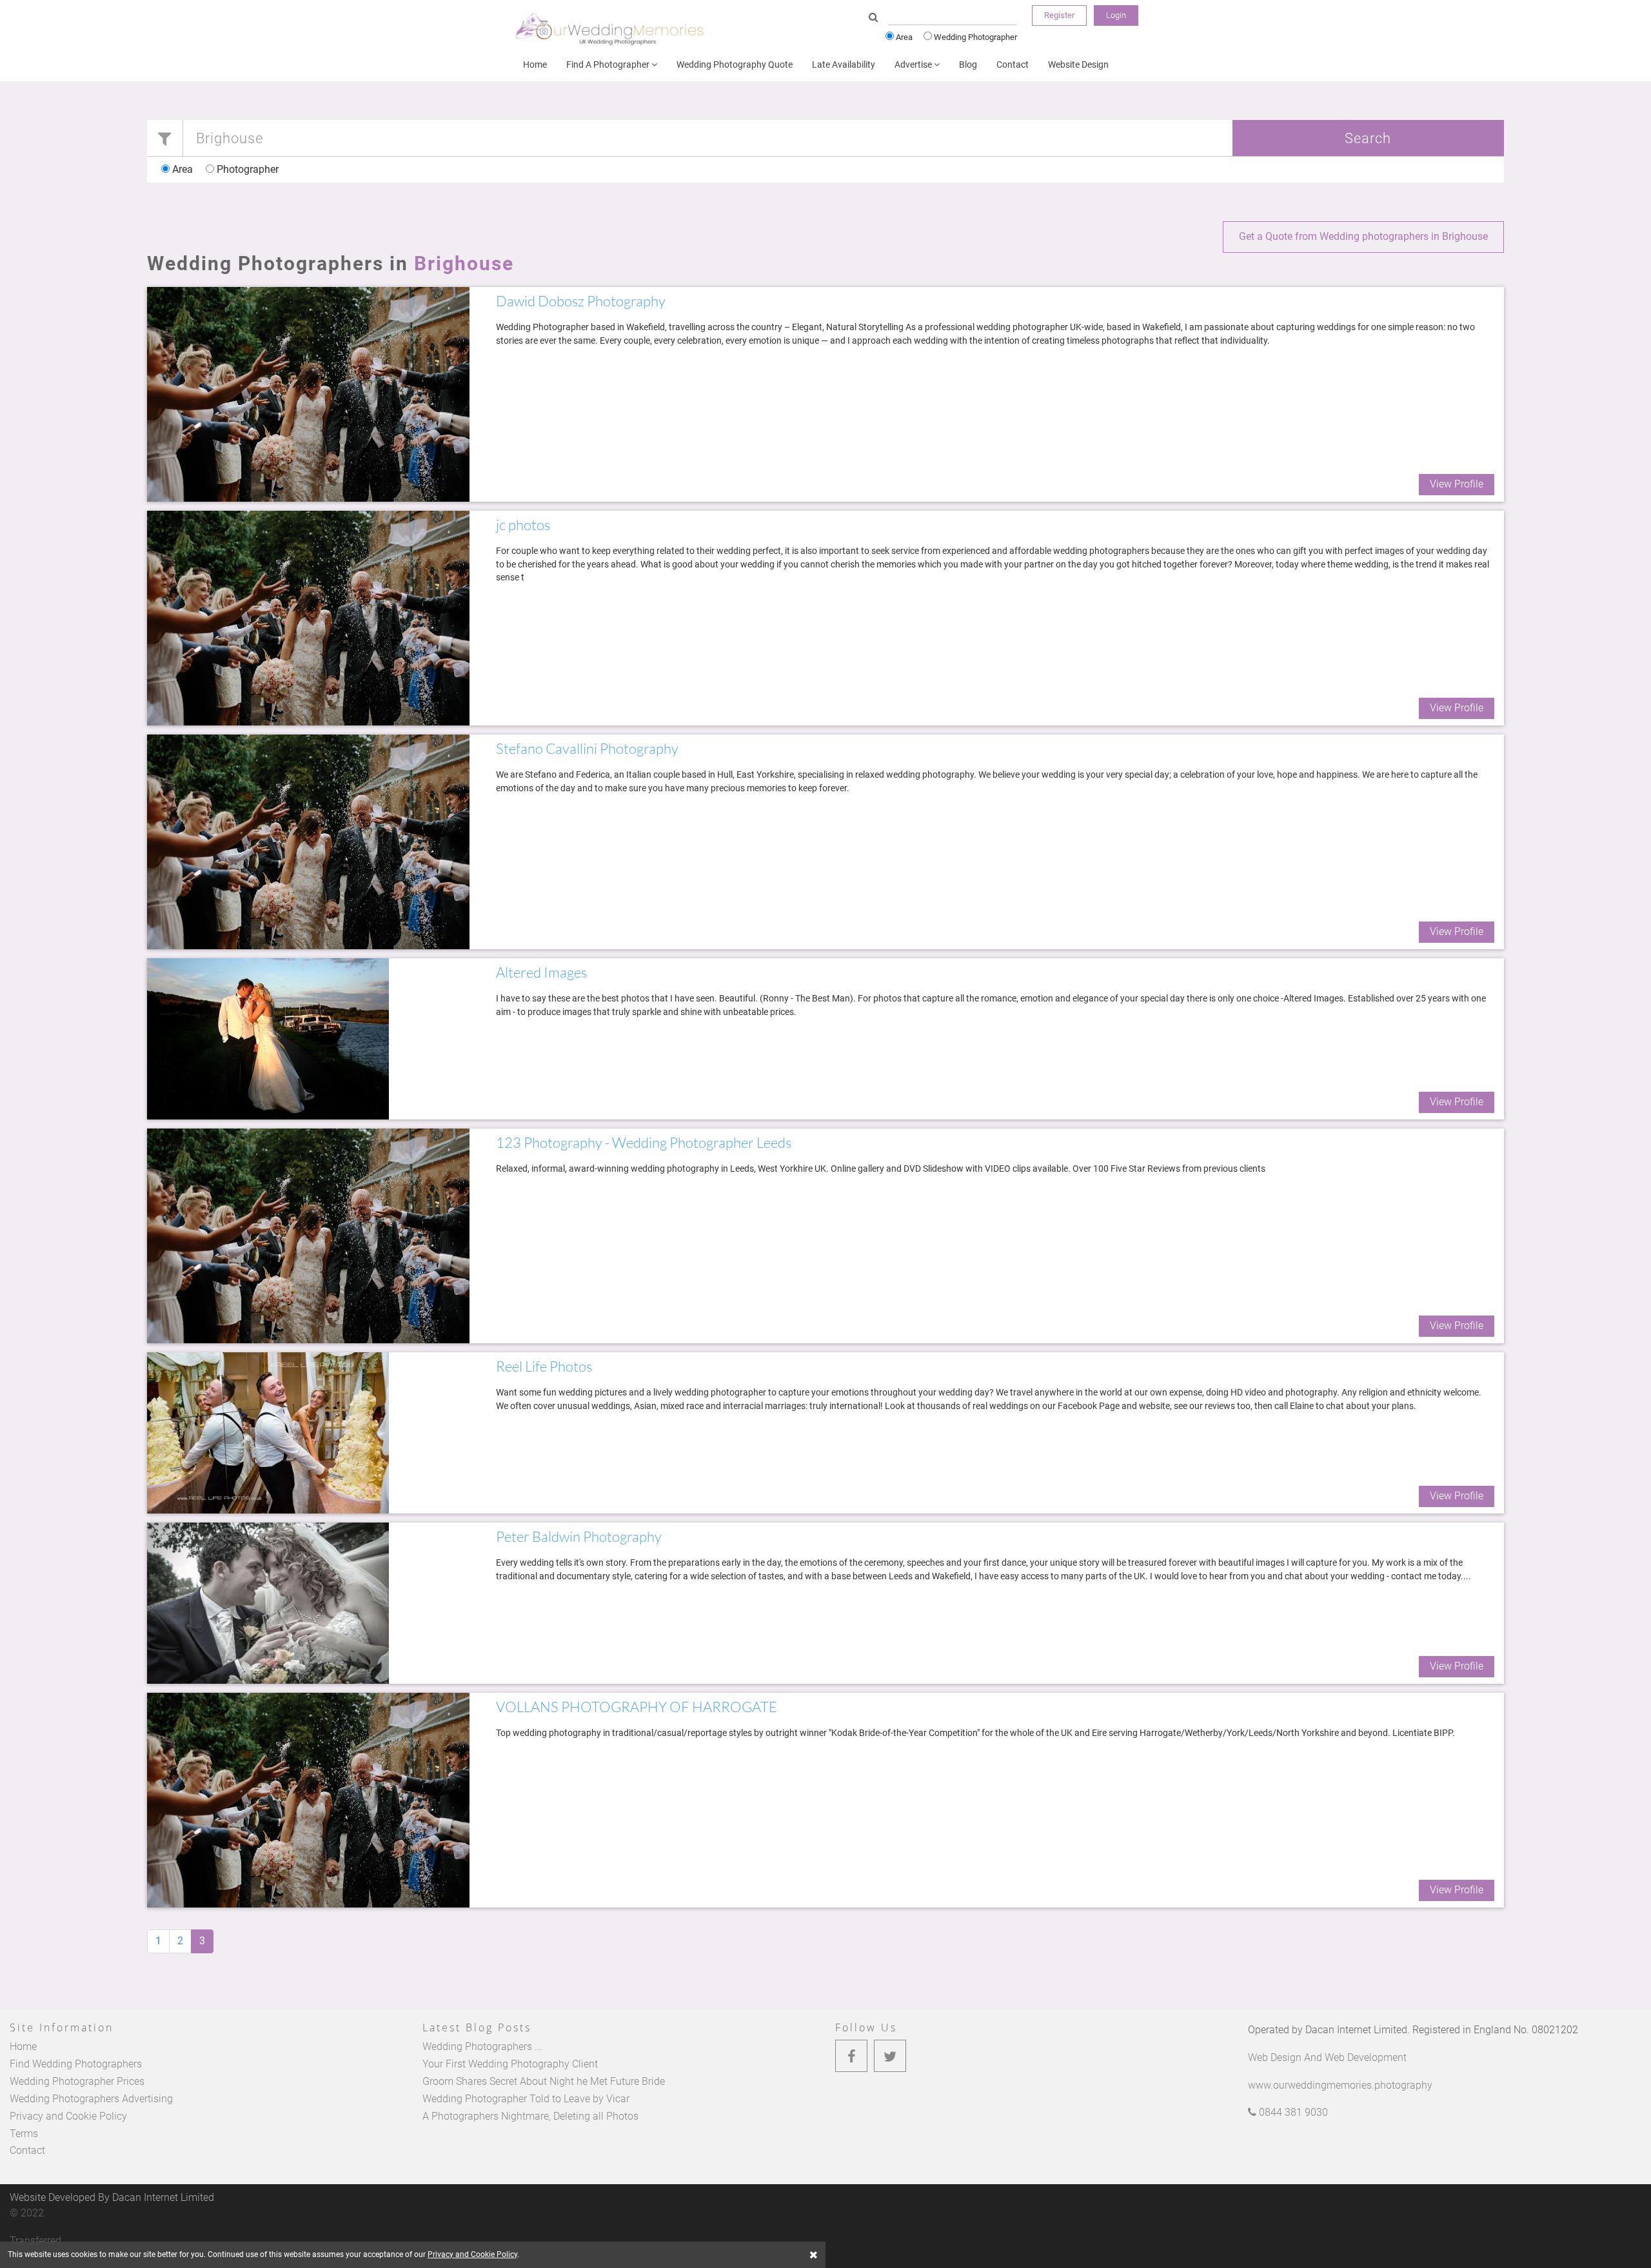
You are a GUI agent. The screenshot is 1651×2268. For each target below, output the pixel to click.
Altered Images (541, 972)
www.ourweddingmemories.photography (1340, 2085)
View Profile (1457, 484)
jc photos (523, 525)
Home (535, 64)
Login (1116, 15)
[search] (874, 18)
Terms (24, 2134)
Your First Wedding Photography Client (510, 2064)
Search (1368, 138)
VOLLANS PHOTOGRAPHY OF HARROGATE (637, 1707)
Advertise (914, 64)
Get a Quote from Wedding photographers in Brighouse (1363, 236)
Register (1059, 15)
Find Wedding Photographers (76, 2064)
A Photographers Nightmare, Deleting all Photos (530, 2116)
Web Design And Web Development (1327, 2057)
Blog (968, 64)
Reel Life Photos (544, 1366)
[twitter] (890, 2056)
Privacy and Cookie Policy (68, 2116)
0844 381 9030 (1292, 2112)
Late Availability (844, 64)
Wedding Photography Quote (735, 64)
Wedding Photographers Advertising (91, 2099)
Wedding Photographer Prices (77, 2081)
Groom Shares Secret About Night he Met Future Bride (544, 2081)
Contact (1013, 64)
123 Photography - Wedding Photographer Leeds (644, 1142)
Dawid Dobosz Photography (581, 301)
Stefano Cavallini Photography (587, 748)
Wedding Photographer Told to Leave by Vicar (526, 2099)
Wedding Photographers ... (482, 2046)
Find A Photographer (609, 64)
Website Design (1078, 64)
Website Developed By (112, 2197)
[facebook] (851, 2056)
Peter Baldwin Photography (579, 1536)
